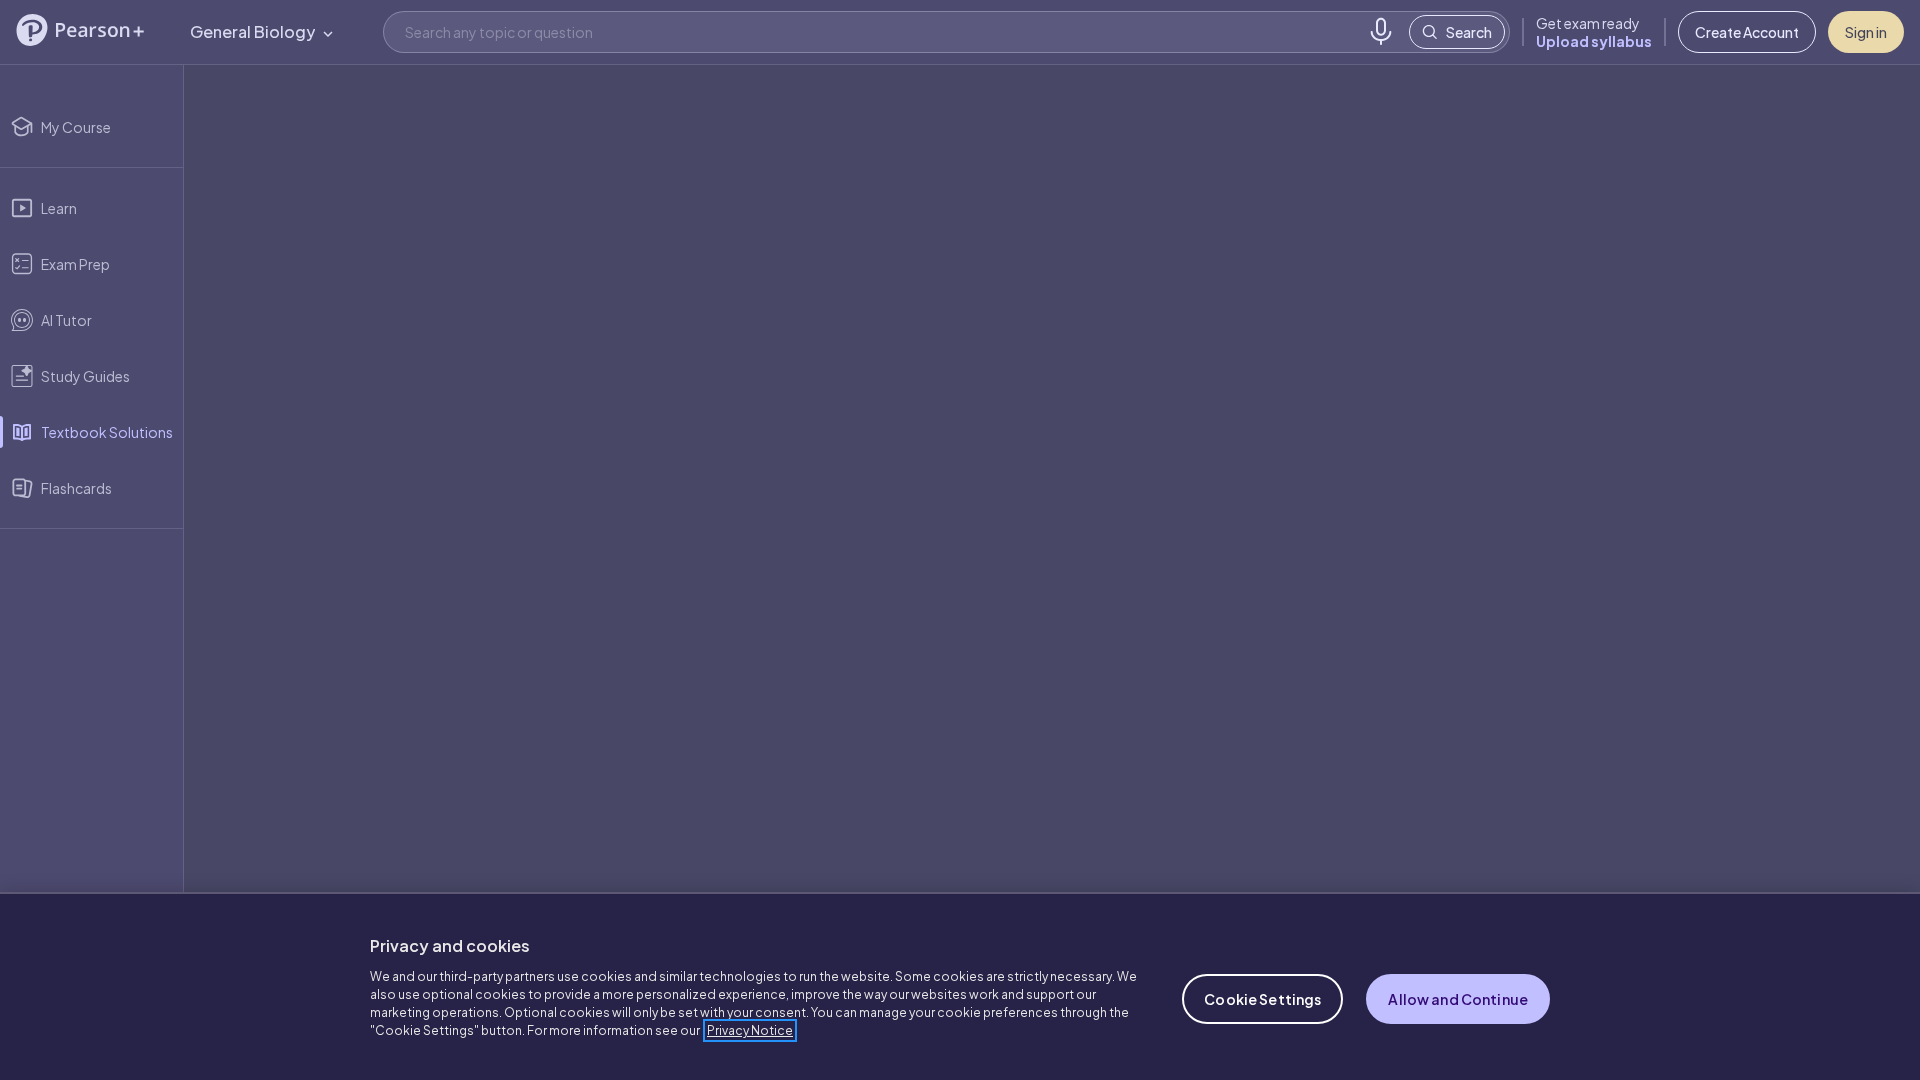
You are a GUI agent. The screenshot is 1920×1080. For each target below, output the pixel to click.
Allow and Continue (1458, 999)
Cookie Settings (1262, 999)
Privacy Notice (750, 1030)
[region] (960, 986)
